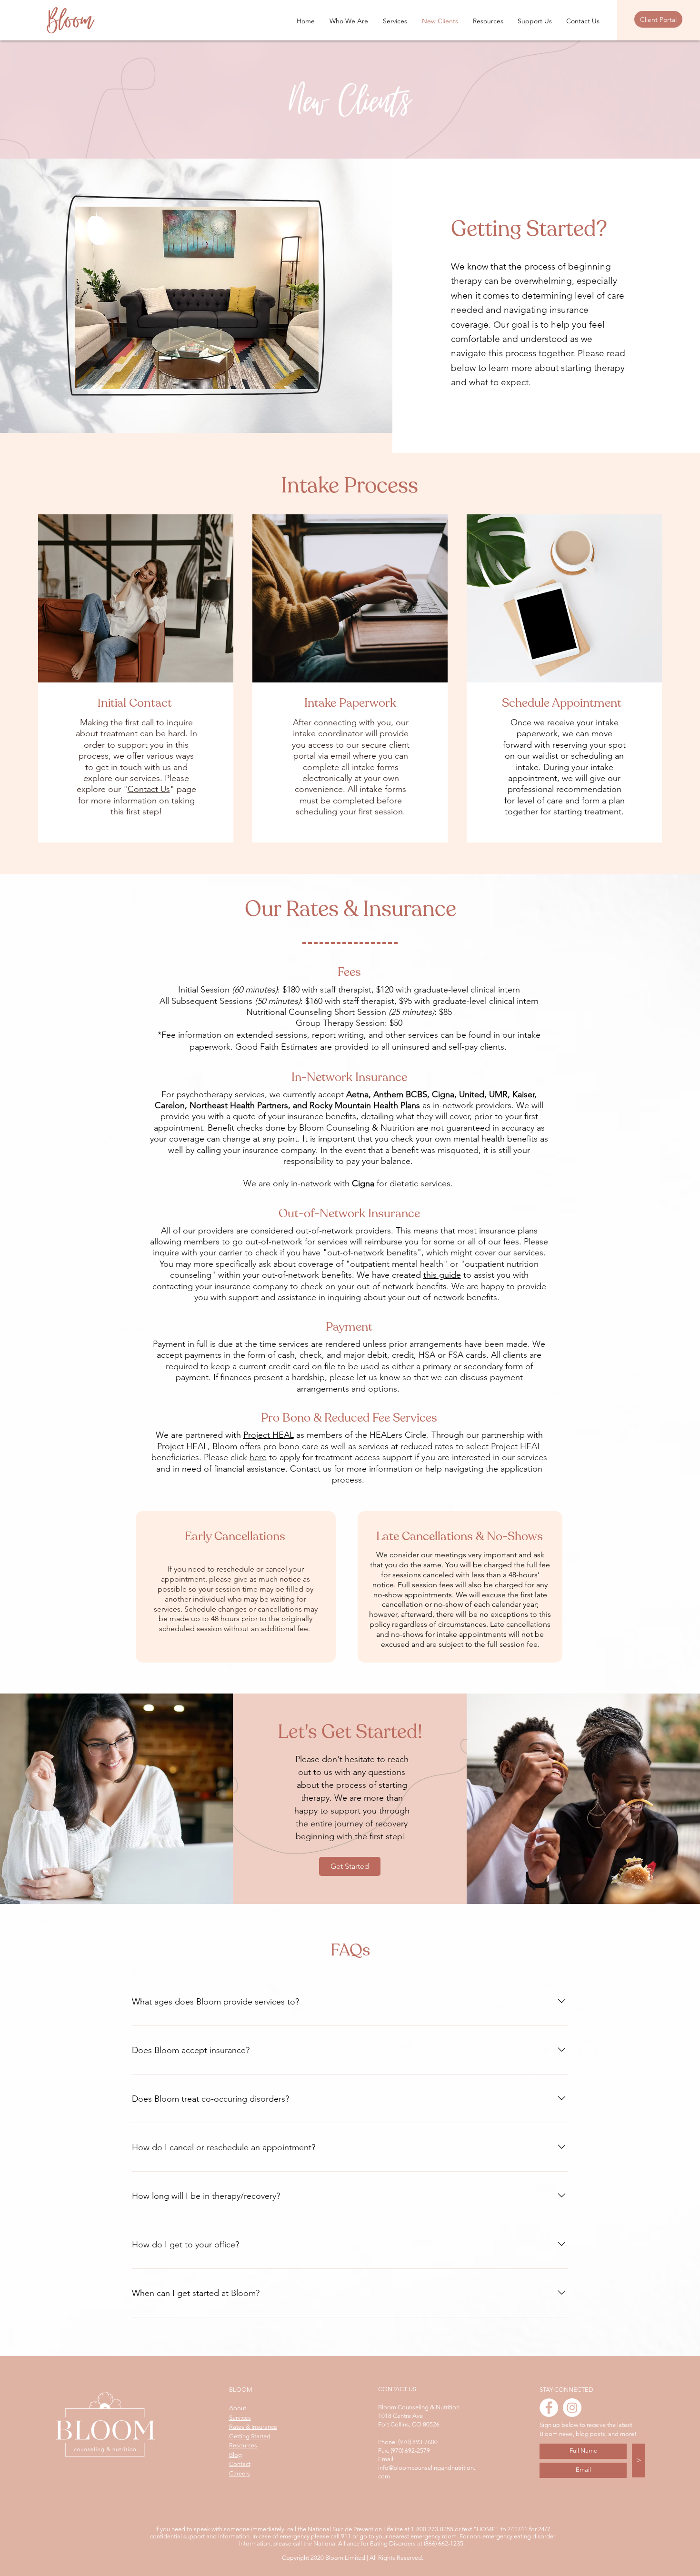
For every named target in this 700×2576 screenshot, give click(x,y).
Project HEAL (269, 1435)
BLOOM (241, 2390)
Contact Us (149, 789)
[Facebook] (549, 2408)
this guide (442, 1275)
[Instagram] (572, 2408)
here (258, 1457)
